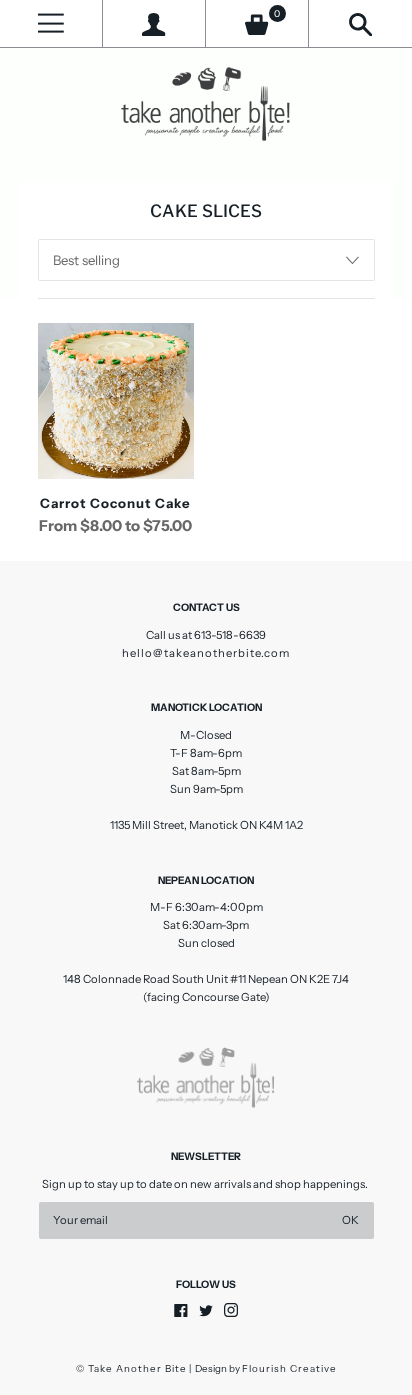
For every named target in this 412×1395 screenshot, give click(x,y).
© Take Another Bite (131, 1368)
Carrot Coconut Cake (115, 503)
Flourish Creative (289, 1368)
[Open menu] (51, 23)
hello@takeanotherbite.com (206, 653)
